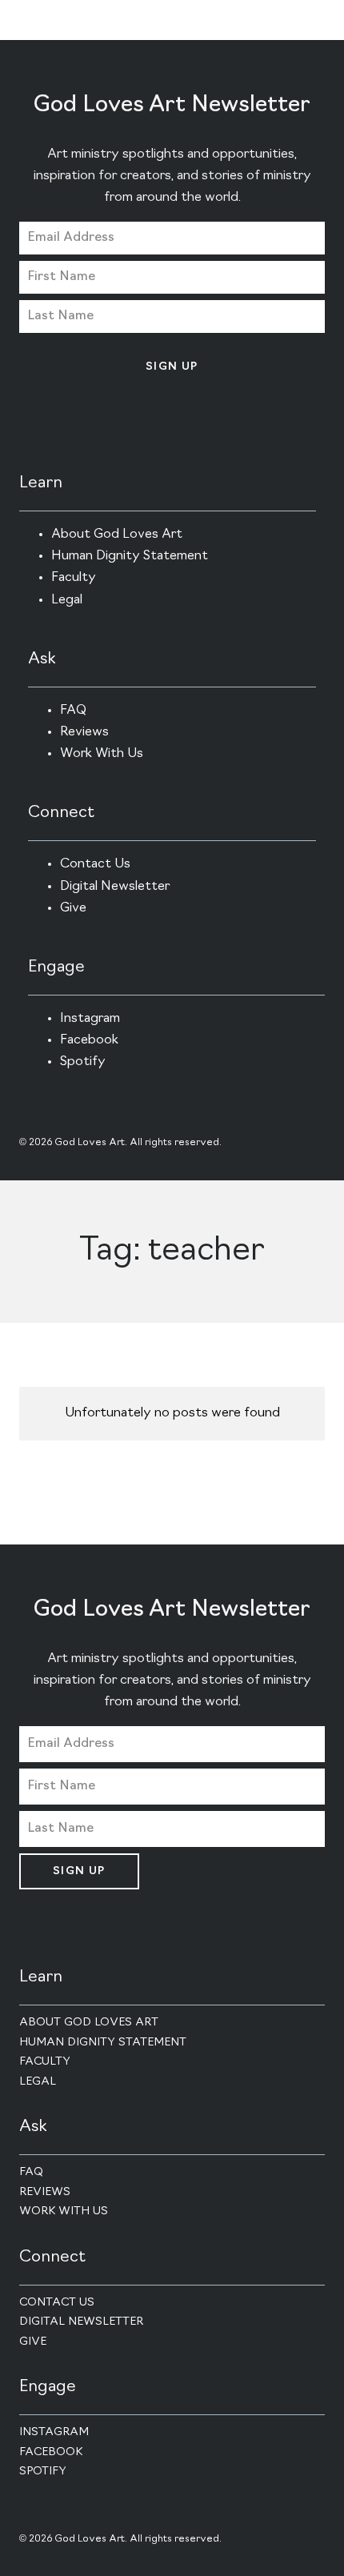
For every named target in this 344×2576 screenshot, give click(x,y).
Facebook (89, 1040)
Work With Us (102, 754)
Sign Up (172, 367)
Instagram (90, 1019)
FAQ (73, 711)
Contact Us (95, 864)
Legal (67, 600)
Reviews (84, 732)
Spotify (83, 1062)
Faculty (74, 578)
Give (73, 908)
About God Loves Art (117, 535)
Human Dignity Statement (130, 556)
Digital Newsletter (115, 887)
